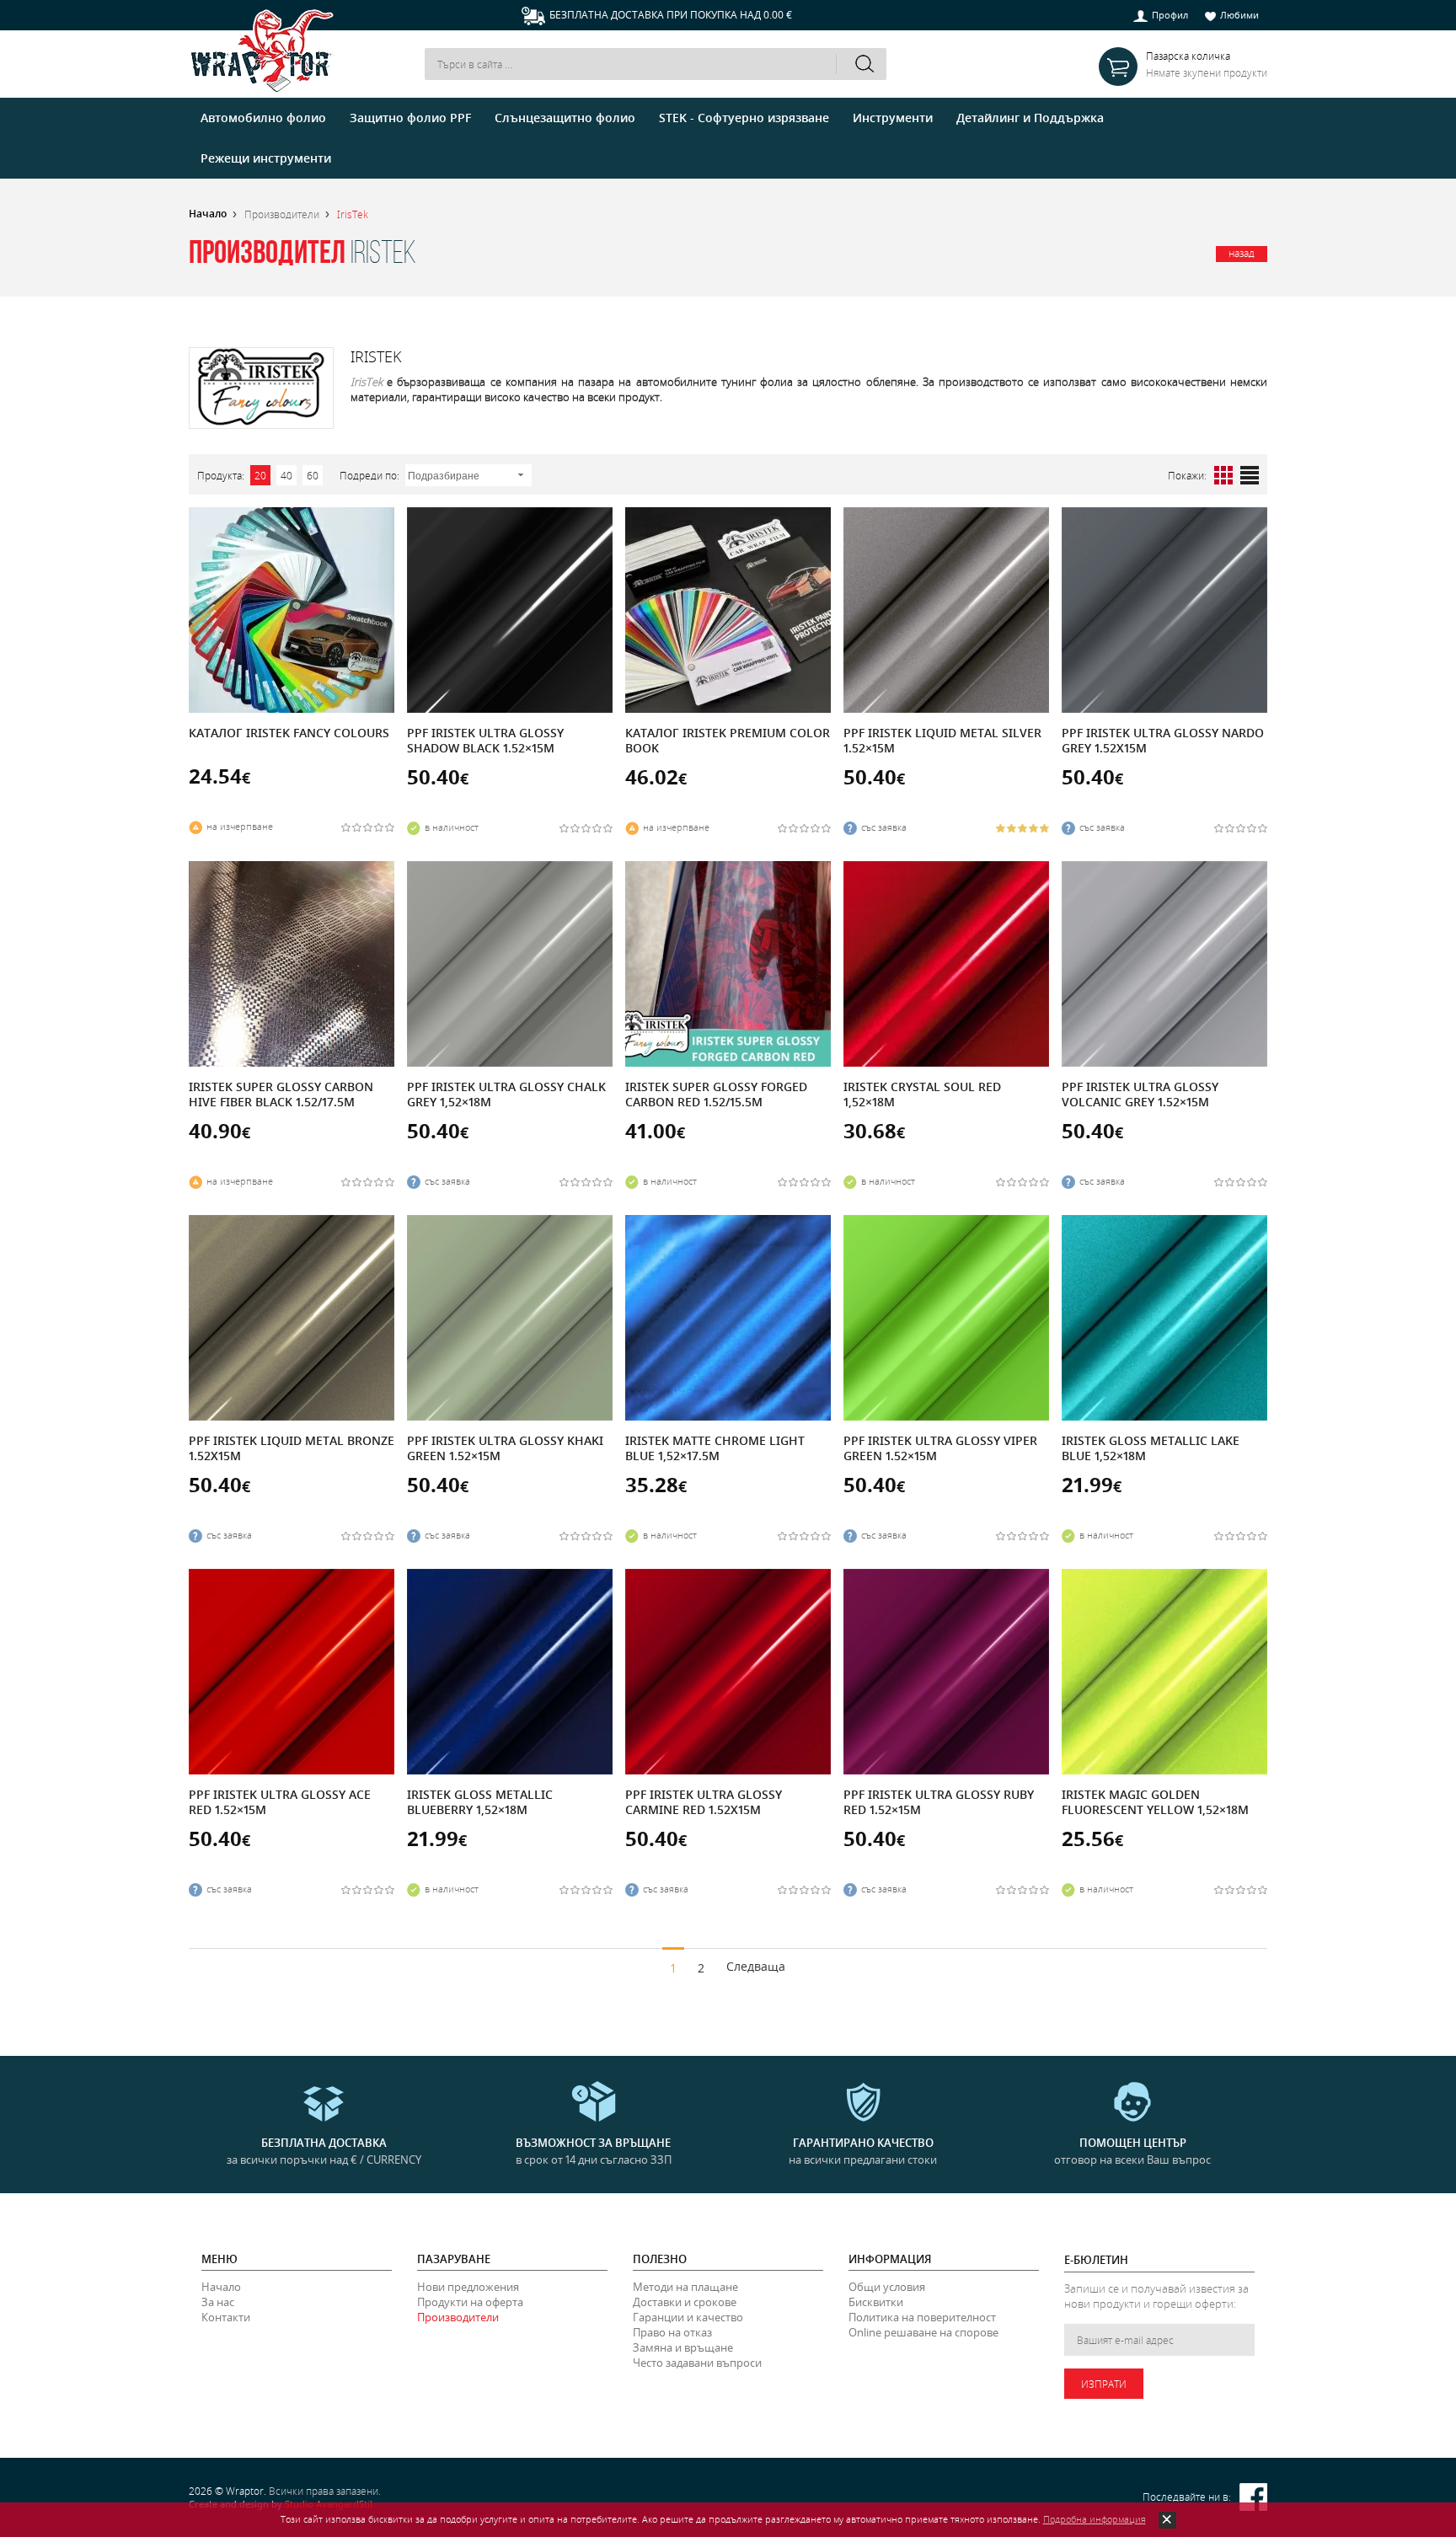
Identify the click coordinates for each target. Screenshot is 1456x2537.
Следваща (756, 1966)
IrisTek (353, 214)
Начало (208, 214)
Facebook (1253, 2497)
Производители (282, 214)
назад (1242, 253)
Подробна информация (1095, 2519)
